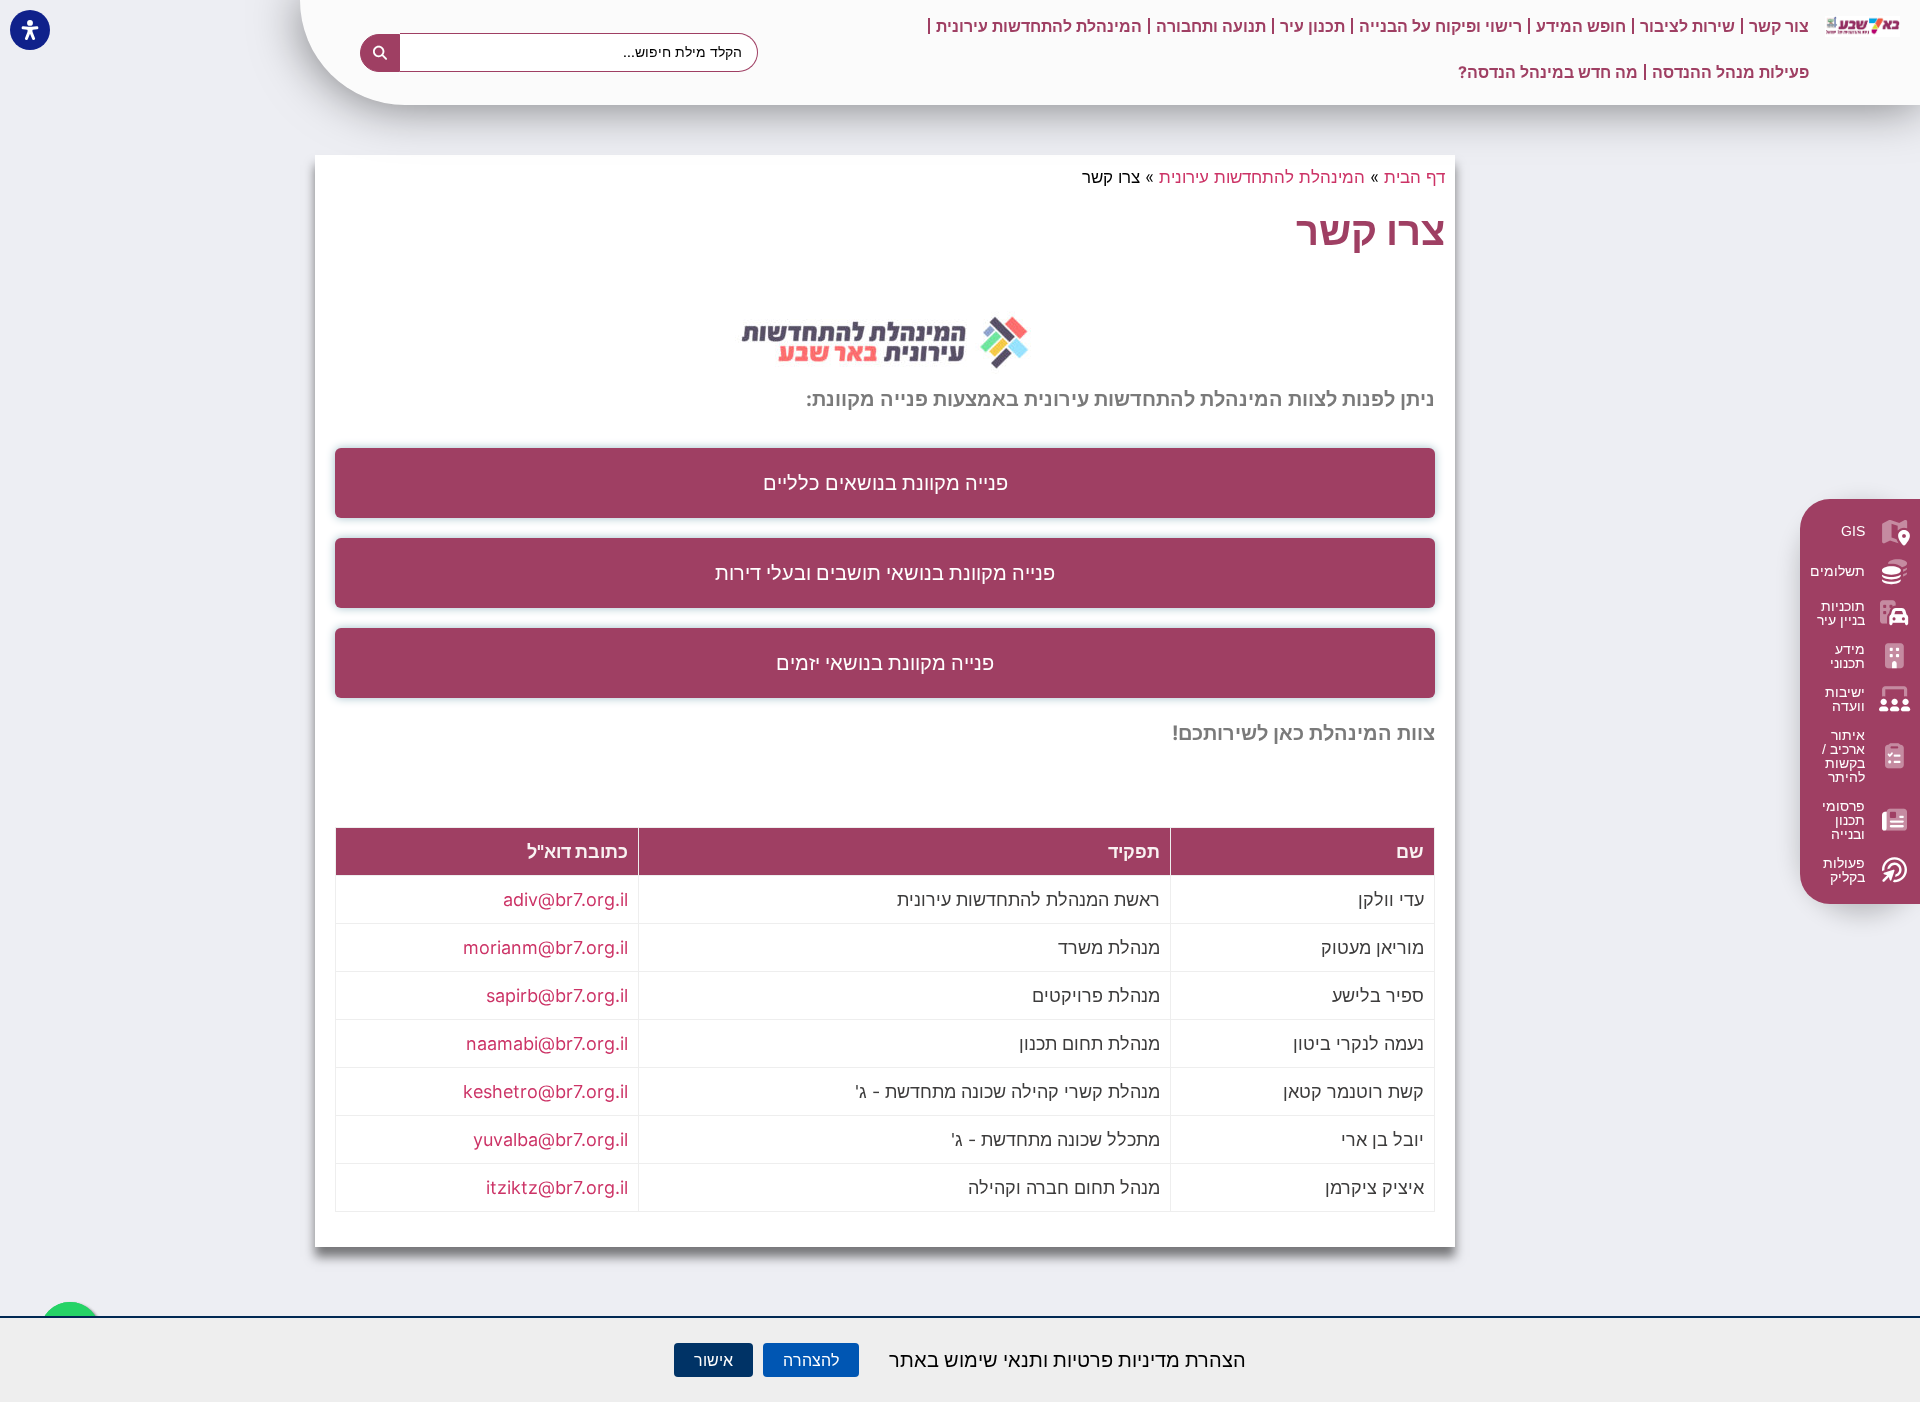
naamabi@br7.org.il (547, 1043)
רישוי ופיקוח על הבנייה (1440, 26)
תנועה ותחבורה (1211, 26)
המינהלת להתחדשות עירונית (1039, 26)
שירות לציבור (1687, 26)
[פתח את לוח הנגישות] (30, 30)
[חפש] (380, 53)
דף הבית (1414, 177)
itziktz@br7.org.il (557, 1187)
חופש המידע (1581, 26)
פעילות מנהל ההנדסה (1730, 72)
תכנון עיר (1312, 26)
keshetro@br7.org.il (545, 1091)
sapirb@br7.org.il (557, 995)
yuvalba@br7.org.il (550, 1139)
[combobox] (579, 52)
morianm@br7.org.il (545, 947)
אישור (713, 1360)
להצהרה (811, 1360)
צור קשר (1779, 26)
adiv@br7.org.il (565, 899)
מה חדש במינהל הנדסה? (1548, 72)
